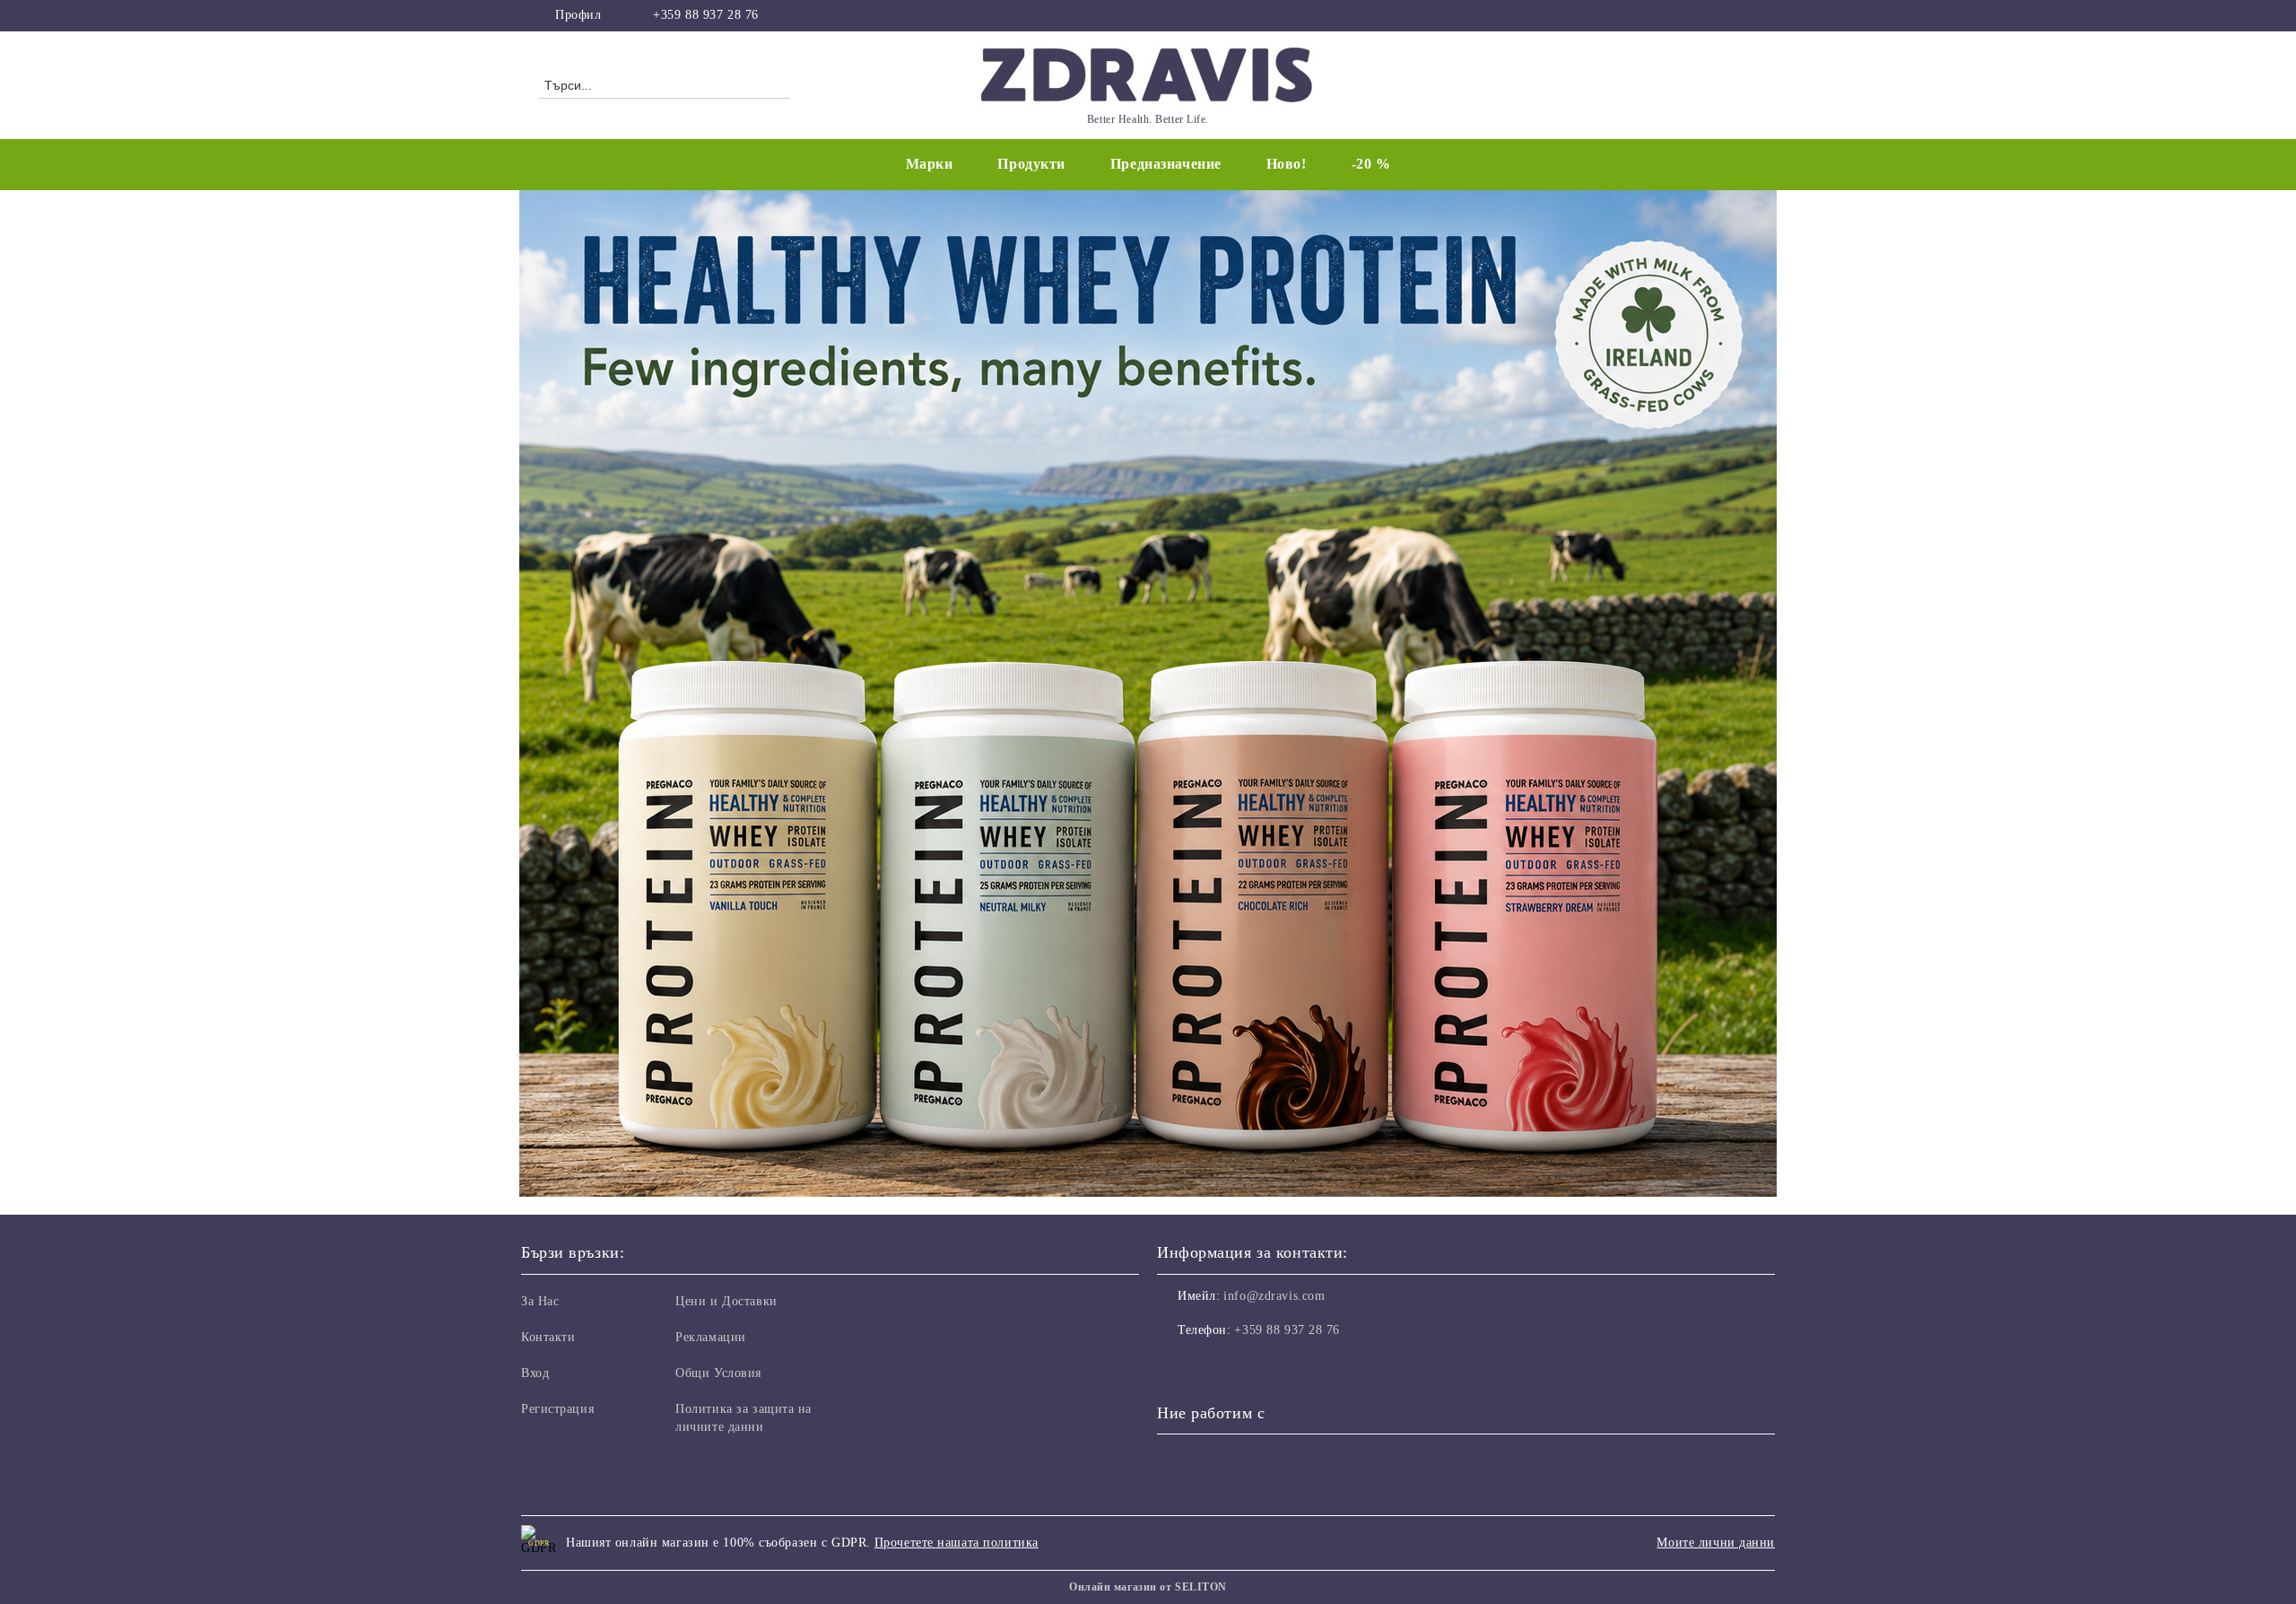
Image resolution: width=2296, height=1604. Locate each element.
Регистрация (557, 1409)
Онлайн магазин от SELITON (1148, 1587)
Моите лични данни (1716, 1543)
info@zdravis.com (1274, 1296)
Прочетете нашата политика (957, 1543)
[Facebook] (1747, 15)
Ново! (1287, 164)
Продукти (1031, 164)
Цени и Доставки (726, 1301)
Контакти (548, 1337)
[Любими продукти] (1711, 84)
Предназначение (1166, 164)
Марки (930, 164)
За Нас (540, 1301)
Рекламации (711, 1337)
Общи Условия (718, 1373)
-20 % (1371, 164)
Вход (535, 1373)
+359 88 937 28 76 (706, 15)
